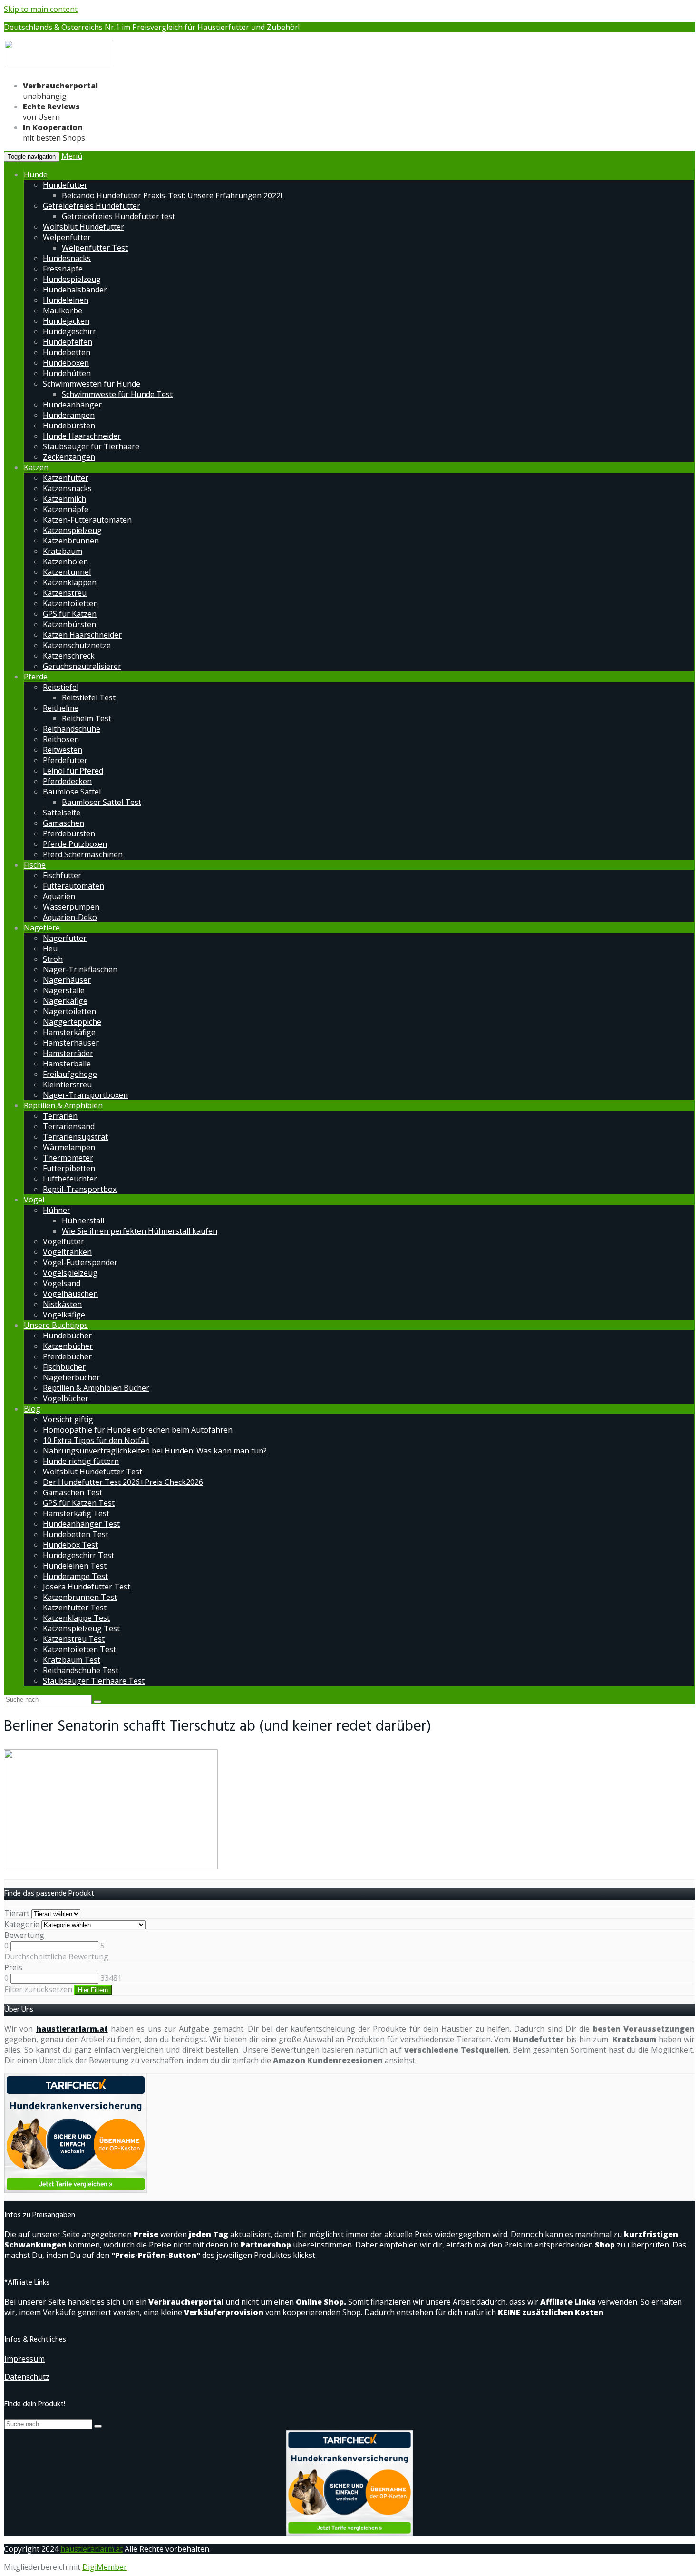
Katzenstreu (65, 593)
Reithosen (61, 739)
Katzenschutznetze (77, 645)
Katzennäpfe (66, 509)
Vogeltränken (67, 1252)
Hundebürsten (69, 426)
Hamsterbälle (67, 1064)
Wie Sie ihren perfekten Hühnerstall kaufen (140, 1231)
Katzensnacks (67, 488)
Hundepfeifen (68, 342)
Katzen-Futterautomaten (87, 520)
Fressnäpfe (63, 269)
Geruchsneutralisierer (82, 666)
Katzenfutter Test (75, 1608)
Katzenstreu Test (74, 1639)
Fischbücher (64, 1367)
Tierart (17, 1913)
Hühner (57, 1210)
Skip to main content (41, 9)
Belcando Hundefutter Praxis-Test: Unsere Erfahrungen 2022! (172, 195)
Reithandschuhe (72, 729)
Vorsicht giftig (68, 1419)
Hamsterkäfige (69, 1032)
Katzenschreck (69, 656)
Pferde (36, 677)
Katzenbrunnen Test (80, 1597)
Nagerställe (64, 990)
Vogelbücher (66, 1398)
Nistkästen (62, 1304)
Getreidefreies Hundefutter (92, 206)
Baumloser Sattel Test (102, 802)
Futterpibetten (69, 1168)
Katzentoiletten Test (79, 1649)
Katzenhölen (65, 562)
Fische (35, 865)
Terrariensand (69, 1126)
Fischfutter (62, 875)
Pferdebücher (67, 1356)
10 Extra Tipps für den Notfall (96, 1440)
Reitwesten (63, 750)
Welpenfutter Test (95, 248)
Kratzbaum (63, 551)
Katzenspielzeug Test (81, 1628)
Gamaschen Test (73, 1492)
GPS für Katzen (70, 614)
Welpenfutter (67, 237)
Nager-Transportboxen (85, 1095)
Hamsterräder (68, 1053)
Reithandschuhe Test (81, 1670)
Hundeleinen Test (75, 1566)
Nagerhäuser (67, 980)
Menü (72, 156)
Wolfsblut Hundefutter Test (92, 1472)
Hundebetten (67, 352)
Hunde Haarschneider (82, 436)
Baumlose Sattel (72, 792)
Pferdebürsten (69, 833)
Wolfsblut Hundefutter (83, 227)
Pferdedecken (67, 781)
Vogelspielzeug (70, 1273)
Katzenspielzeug (72, 530)
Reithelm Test (87, 718)
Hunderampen (69, 415)
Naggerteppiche (72, 1022)
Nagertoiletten (69, 1011)
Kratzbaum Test (72, 1660)
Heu (50, 949)
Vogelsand (62, 1283)
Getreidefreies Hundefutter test (118, 216)
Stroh (53, 959)
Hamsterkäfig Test (76, 1513)
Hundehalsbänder (75, 290)
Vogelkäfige (64, 1315)
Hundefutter (65, 185)
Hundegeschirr (69, 331)
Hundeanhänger (72, 405)
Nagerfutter (65, 938)
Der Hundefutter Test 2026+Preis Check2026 (123, 1482)
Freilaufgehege (70, 1074)
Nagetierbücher (71, 1377)
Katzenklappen (70, 582)
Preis (13, 1967)
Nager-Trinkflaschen (80, 969)
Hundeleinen (66, 300)
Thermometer (68, 1158)
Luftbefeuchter (70, 1179)
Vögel (34, 1200)
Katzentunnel (67, 572)
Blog (32, 1409)
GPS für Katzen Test (79, 1503)
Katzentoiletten (70, 603)
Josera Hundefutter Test (87, 1587)
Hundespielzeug (72, 279)
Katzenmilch (64, 499)
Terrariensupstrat (75, 1137)
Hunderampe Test (75, 1576)
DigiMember (105, 2567)
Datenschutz (27, 2377)
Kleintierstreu (67, 1085)
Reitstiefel (61, 687)
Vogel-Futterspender (80, 1262)
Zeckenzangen (69, 457)
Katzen (36, 467)
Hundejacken (66, 321)
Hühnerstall (83, 1220)
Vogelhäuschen (70, 1294)
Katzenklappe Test (76, 1618)
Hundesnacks (67, 258)
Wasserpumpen (71, 907)
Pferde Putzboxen (75, 844)
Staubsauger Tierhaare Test (94, 1681)
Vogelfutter (63, 1241)
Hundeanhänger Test (81, 1524)
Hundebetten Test (76, 1534)
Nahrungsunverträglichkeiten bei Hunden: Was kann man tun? (155, 1451)
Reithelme (61, 708)
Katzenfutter (66, 478)
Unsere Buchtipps (56, 1325)
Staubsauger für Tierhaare (91, 446)
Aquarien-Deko (70, 917)
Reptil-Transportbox (80, 1189)
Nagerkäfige (65, 1001)
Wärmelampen (69, 1147)
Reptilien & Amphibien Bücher (96, 1388)
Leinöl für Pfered (73, 771)
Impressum (24, 2359)
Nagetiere (42, 928)
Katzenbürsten (69, 624)
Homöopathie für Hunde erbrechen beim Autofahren (138, 1430)
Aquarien (59, 896)
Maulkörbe (63, 310)
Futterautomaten (73, 886)
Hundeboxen (66, 363)
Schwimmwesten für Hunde (92, 384)
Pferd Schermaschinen (83, 854)
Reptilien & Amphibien (63, 1105)
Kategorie (22, 1924)
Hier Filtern (93, 1990)
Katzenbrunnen (71, 541)
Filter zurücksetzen (38, 1989)
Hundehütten (67, 373)
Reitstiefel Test (89, 697)
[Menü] (58, 67)
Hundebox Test (70, 1545)
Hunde (36, 174)
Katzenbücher (68, 1346)
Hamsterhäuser (71, 1043)
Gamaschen (63, 823)
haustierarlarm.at (72, 2029)
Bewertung (24, 1935)
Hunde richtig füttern (81, 1461)
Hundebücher (67, 1336)
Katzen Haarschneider (82, 635)
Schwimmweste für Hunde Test (117, 394)
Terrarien (60, 1116)
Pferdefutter (65, 760)
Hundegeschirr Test (78, 1555)
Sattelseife (62, 813)
